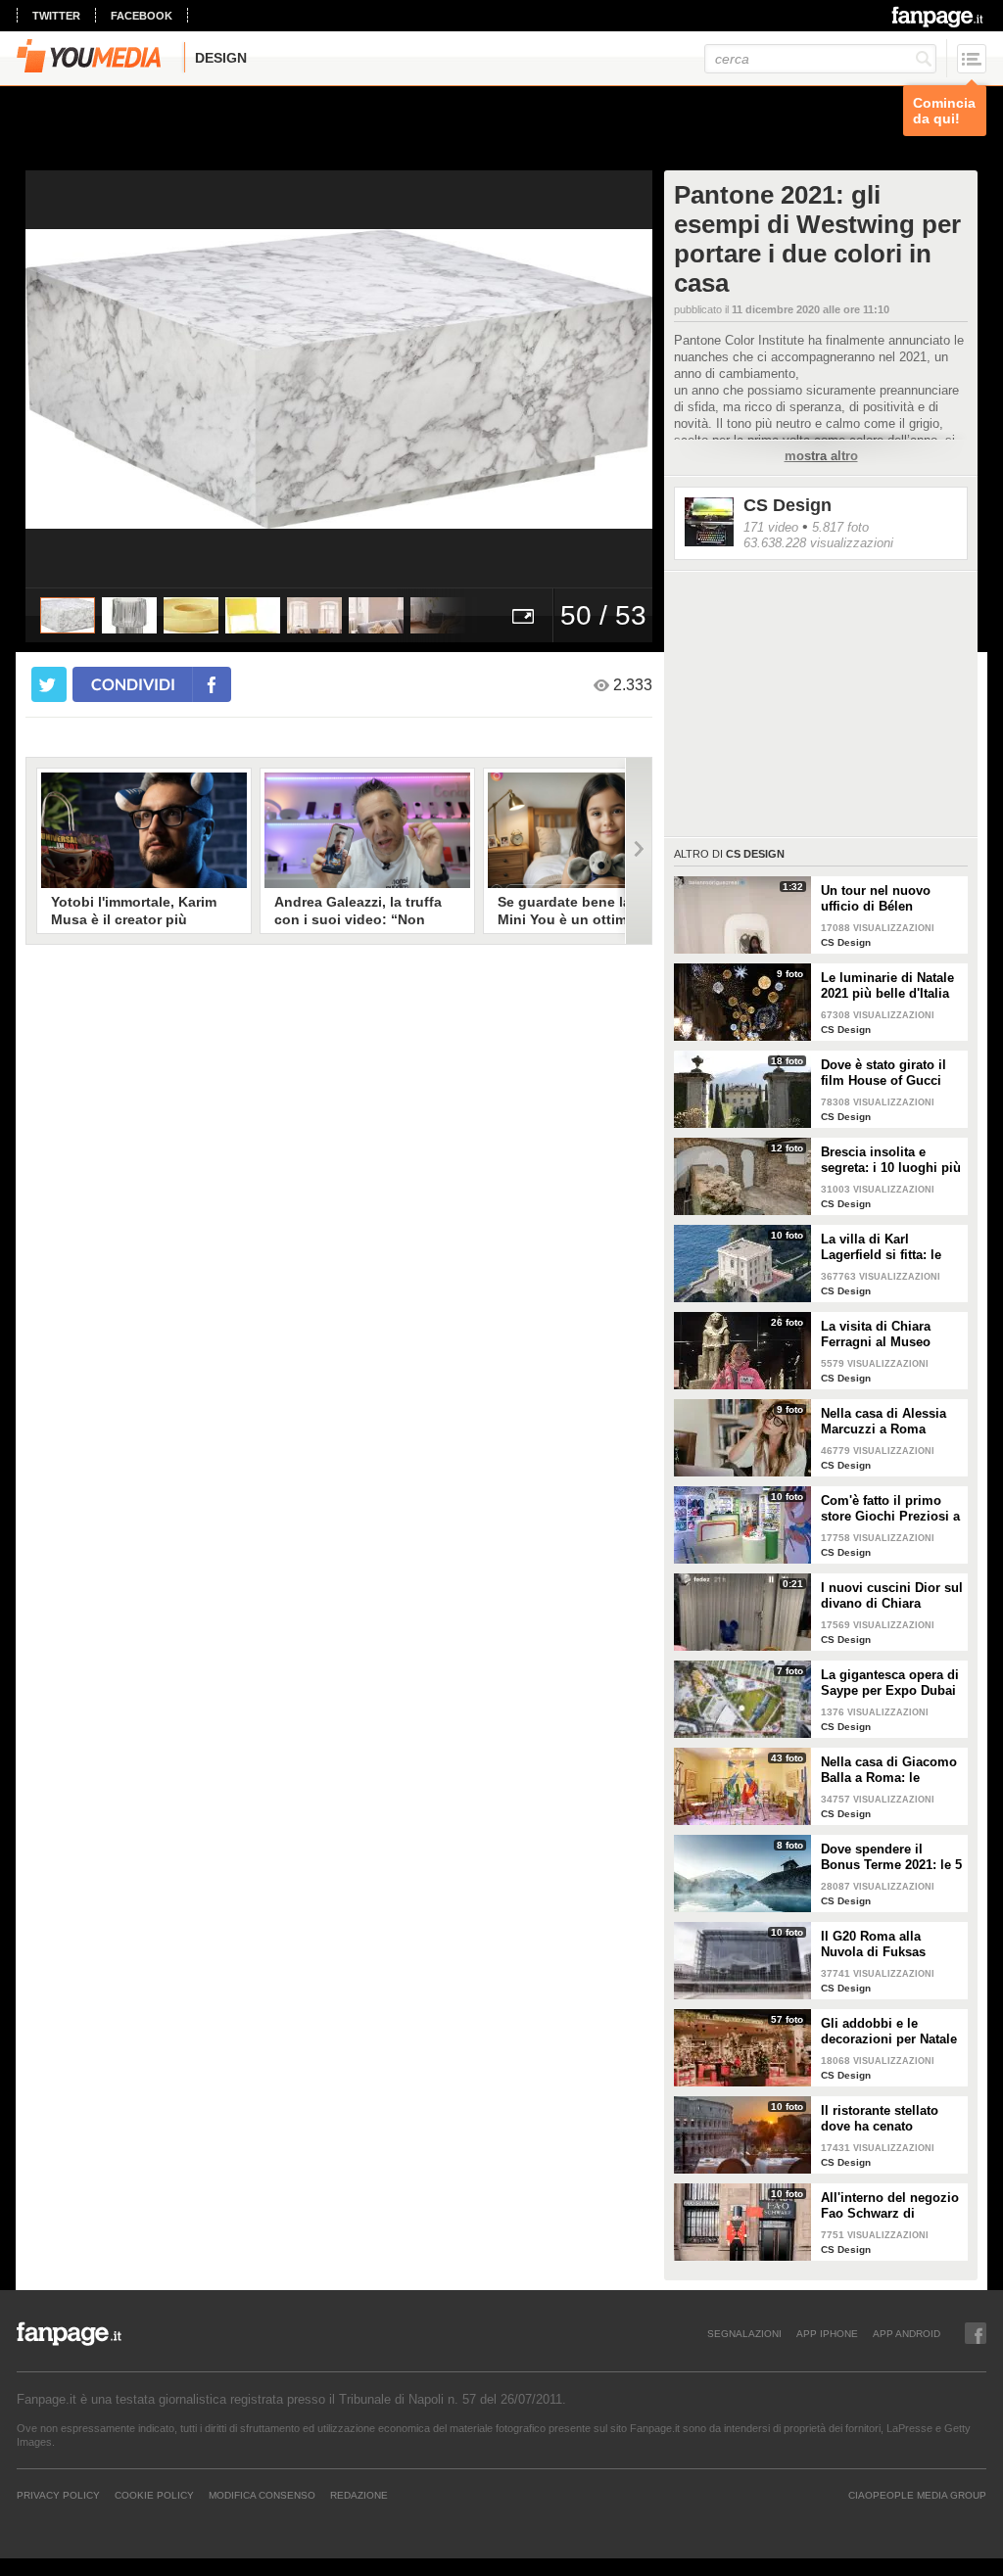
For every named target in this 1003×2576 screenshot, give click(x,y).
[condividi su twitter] (49, 684)
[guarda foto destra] (402, 379)
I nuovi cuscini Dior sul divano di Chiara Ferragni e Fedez (892, 1596)
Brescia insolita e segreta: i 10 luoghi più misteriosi (891, 1160)
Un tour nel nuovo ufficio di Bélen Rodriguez (876, 899)
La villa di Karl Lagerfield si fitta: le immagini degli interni (888, 1247)
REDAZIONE (359, 2495)
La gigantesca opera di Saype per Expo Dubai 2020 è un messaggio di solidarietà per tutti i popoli (890, 1683)
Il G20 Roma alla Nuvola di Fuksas (873, 1944)
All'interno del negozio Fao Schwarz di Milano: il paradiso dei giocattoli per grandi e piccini (890, 2206)
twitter (56, 16)
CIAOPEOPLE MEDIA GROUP (917, 2495)
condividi (133, 684)
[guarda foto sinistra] (88, 379)
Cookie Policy (154, 2495)
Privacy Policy (58, 2495)
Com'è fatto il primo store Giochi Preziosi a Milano (890, 1509)
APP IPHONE (827, 2333)
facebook (142, 16)
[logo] (939, 17)
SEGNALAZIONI (744, 2333)
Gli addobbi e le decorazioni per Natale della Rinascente (889, 2032)
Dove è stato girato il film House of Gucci (884, 1073)
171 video (771, 527)
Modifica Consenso (262, 2495)
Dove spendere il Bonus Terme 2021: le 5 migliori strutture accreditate (891, 1857)
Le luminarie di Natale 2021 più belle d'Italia (887, 985)
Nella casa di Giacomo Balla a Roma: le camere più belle (889, 1770)
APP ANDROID (907, 2333)
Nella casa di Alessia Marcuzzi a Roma (884, 1421)
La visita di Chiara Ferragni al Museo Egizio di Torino (876, 1335)
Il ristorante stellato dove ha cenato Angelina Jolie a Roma (889, 2119)
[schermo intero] (523, 615)
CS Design (788, 505)
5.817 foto (840, 527)
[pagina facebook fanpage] (976, 2333)
